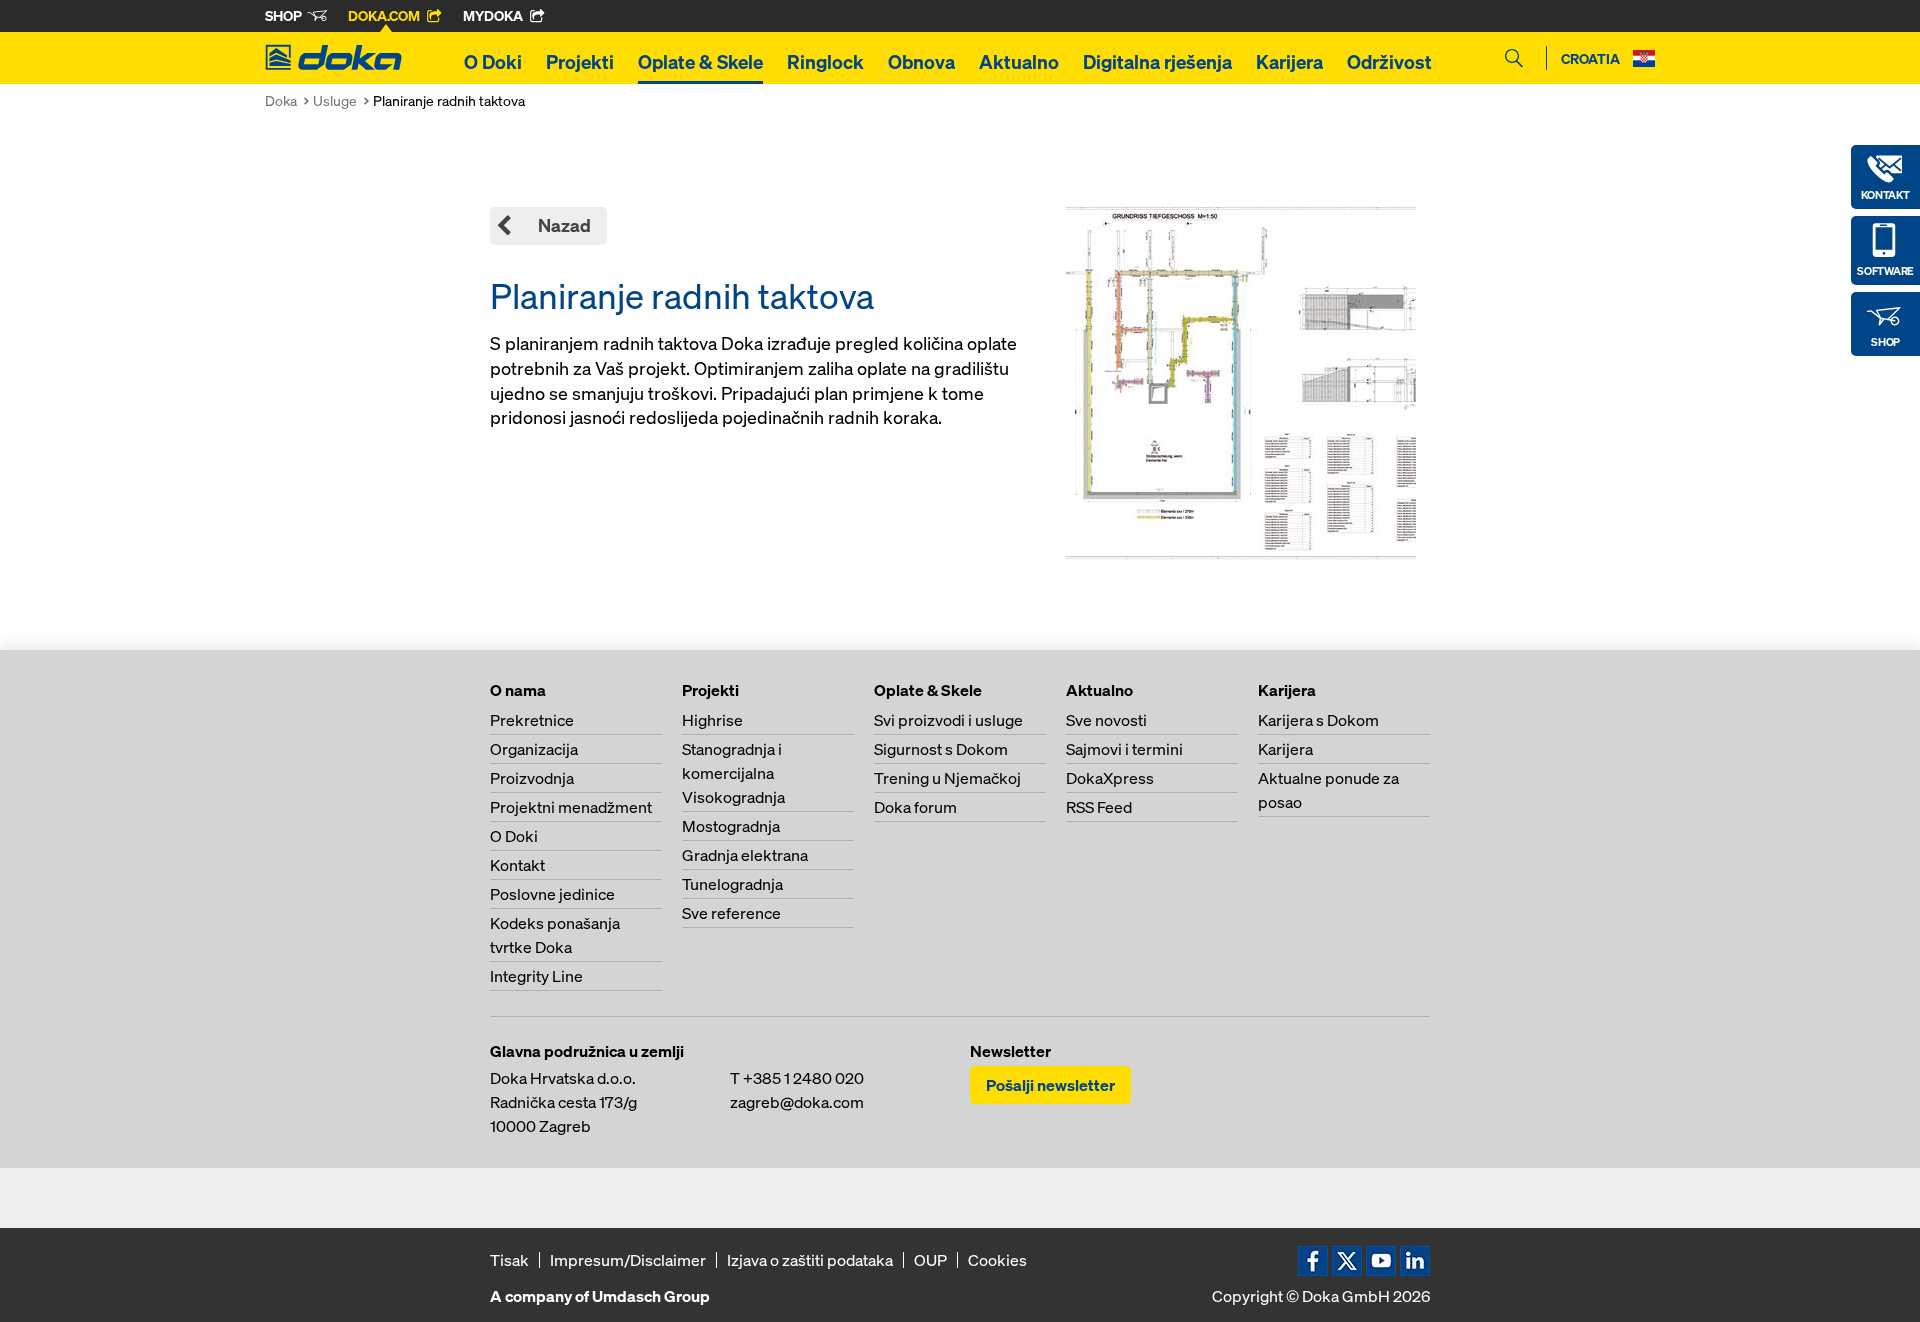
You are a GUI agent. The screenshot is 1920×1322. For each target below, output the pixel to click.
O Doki (493, 62)
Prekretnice (532, 720)
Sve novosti (1106, 720)
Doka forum (915, 807)
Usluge (335, 100)
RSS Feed (1099, 807)
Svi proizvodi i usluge (948, 720)
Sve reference (731, 913)
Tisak (509, 1260)
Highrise (712, 720)
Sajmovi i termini (1124, 749)
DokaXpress (1110, 778)
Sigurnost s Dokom (941, 749)
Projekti (580, 62)
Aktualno (1019, 62)
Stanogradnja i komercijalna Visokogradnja (733, 773)
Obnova (921, 62)
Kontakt (517, 865)
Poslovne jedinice (552, 894)
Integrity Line (536, 976)
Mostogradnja (731, 826)
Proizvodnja (532, 778)
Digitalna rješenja (1157, 62)
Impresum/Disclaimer (628, 1260)
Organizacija (534, 749)
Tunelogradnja (732, 884)
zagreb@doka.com (797, 1102)
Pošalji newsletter (1050, 1085)
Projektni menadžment (571, 807)
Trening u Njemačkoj (947, 778)
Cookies (997, 1260)
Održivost (1389, 62)
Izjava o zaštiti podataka (810, 1260)
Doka (281, 100)
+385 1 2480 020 (803, 1078)
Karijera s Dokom (1318, 720)
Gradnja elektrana (745, 855)
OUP (930, 1260)
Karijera (1289, 62)
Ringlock (825, 62)
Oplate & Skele (700, 62)
